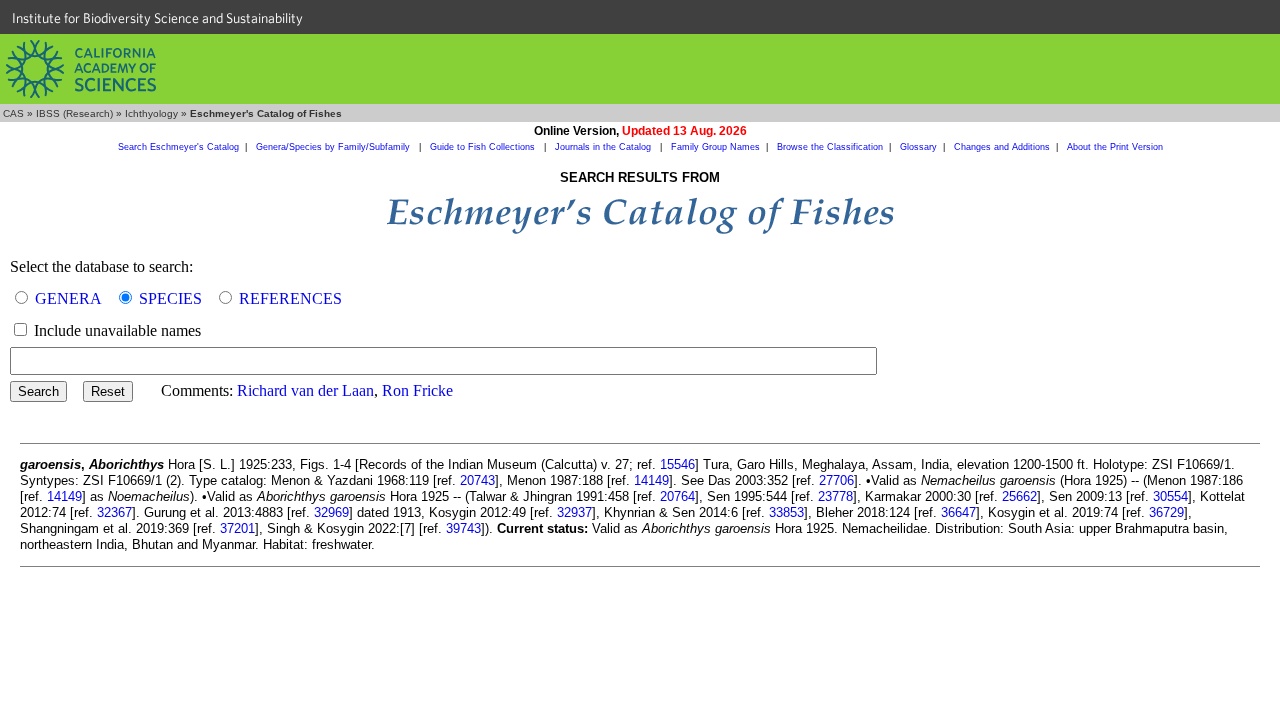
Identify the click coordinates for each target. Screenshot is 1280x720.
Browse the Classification (830, 147)
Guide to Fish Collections (484, 147)
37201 (237, 528)
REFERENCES (290, 298)
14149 (651, 480)
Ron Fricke (417, 390)
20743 (477, 480)
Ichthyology (151, 113)
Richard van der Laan (305, 390)
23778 (835, 496)
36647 (958, 512)
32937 (574, 512)
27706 (836, 480)
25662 (1019, 496)
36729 (1166, 512)
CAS (13, 113)
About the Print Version (1115, 147)
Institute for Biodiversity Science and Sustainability (157, 18)
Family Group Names (715, 147)
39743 (463, 528)
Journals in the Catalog (604, 147)
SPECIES (170, 298)
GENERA (68, 298)
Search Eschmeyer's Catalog (178, 147)
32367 (114, 512)
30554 (1170, 496)
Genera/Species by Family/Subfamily (334, 147)
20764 (677, 496)
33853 (786, 512)
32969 (331, 512)
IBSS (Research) (74, 113)
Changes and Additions (1002, 147)
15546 (677, 464)
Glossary (918, 147)
